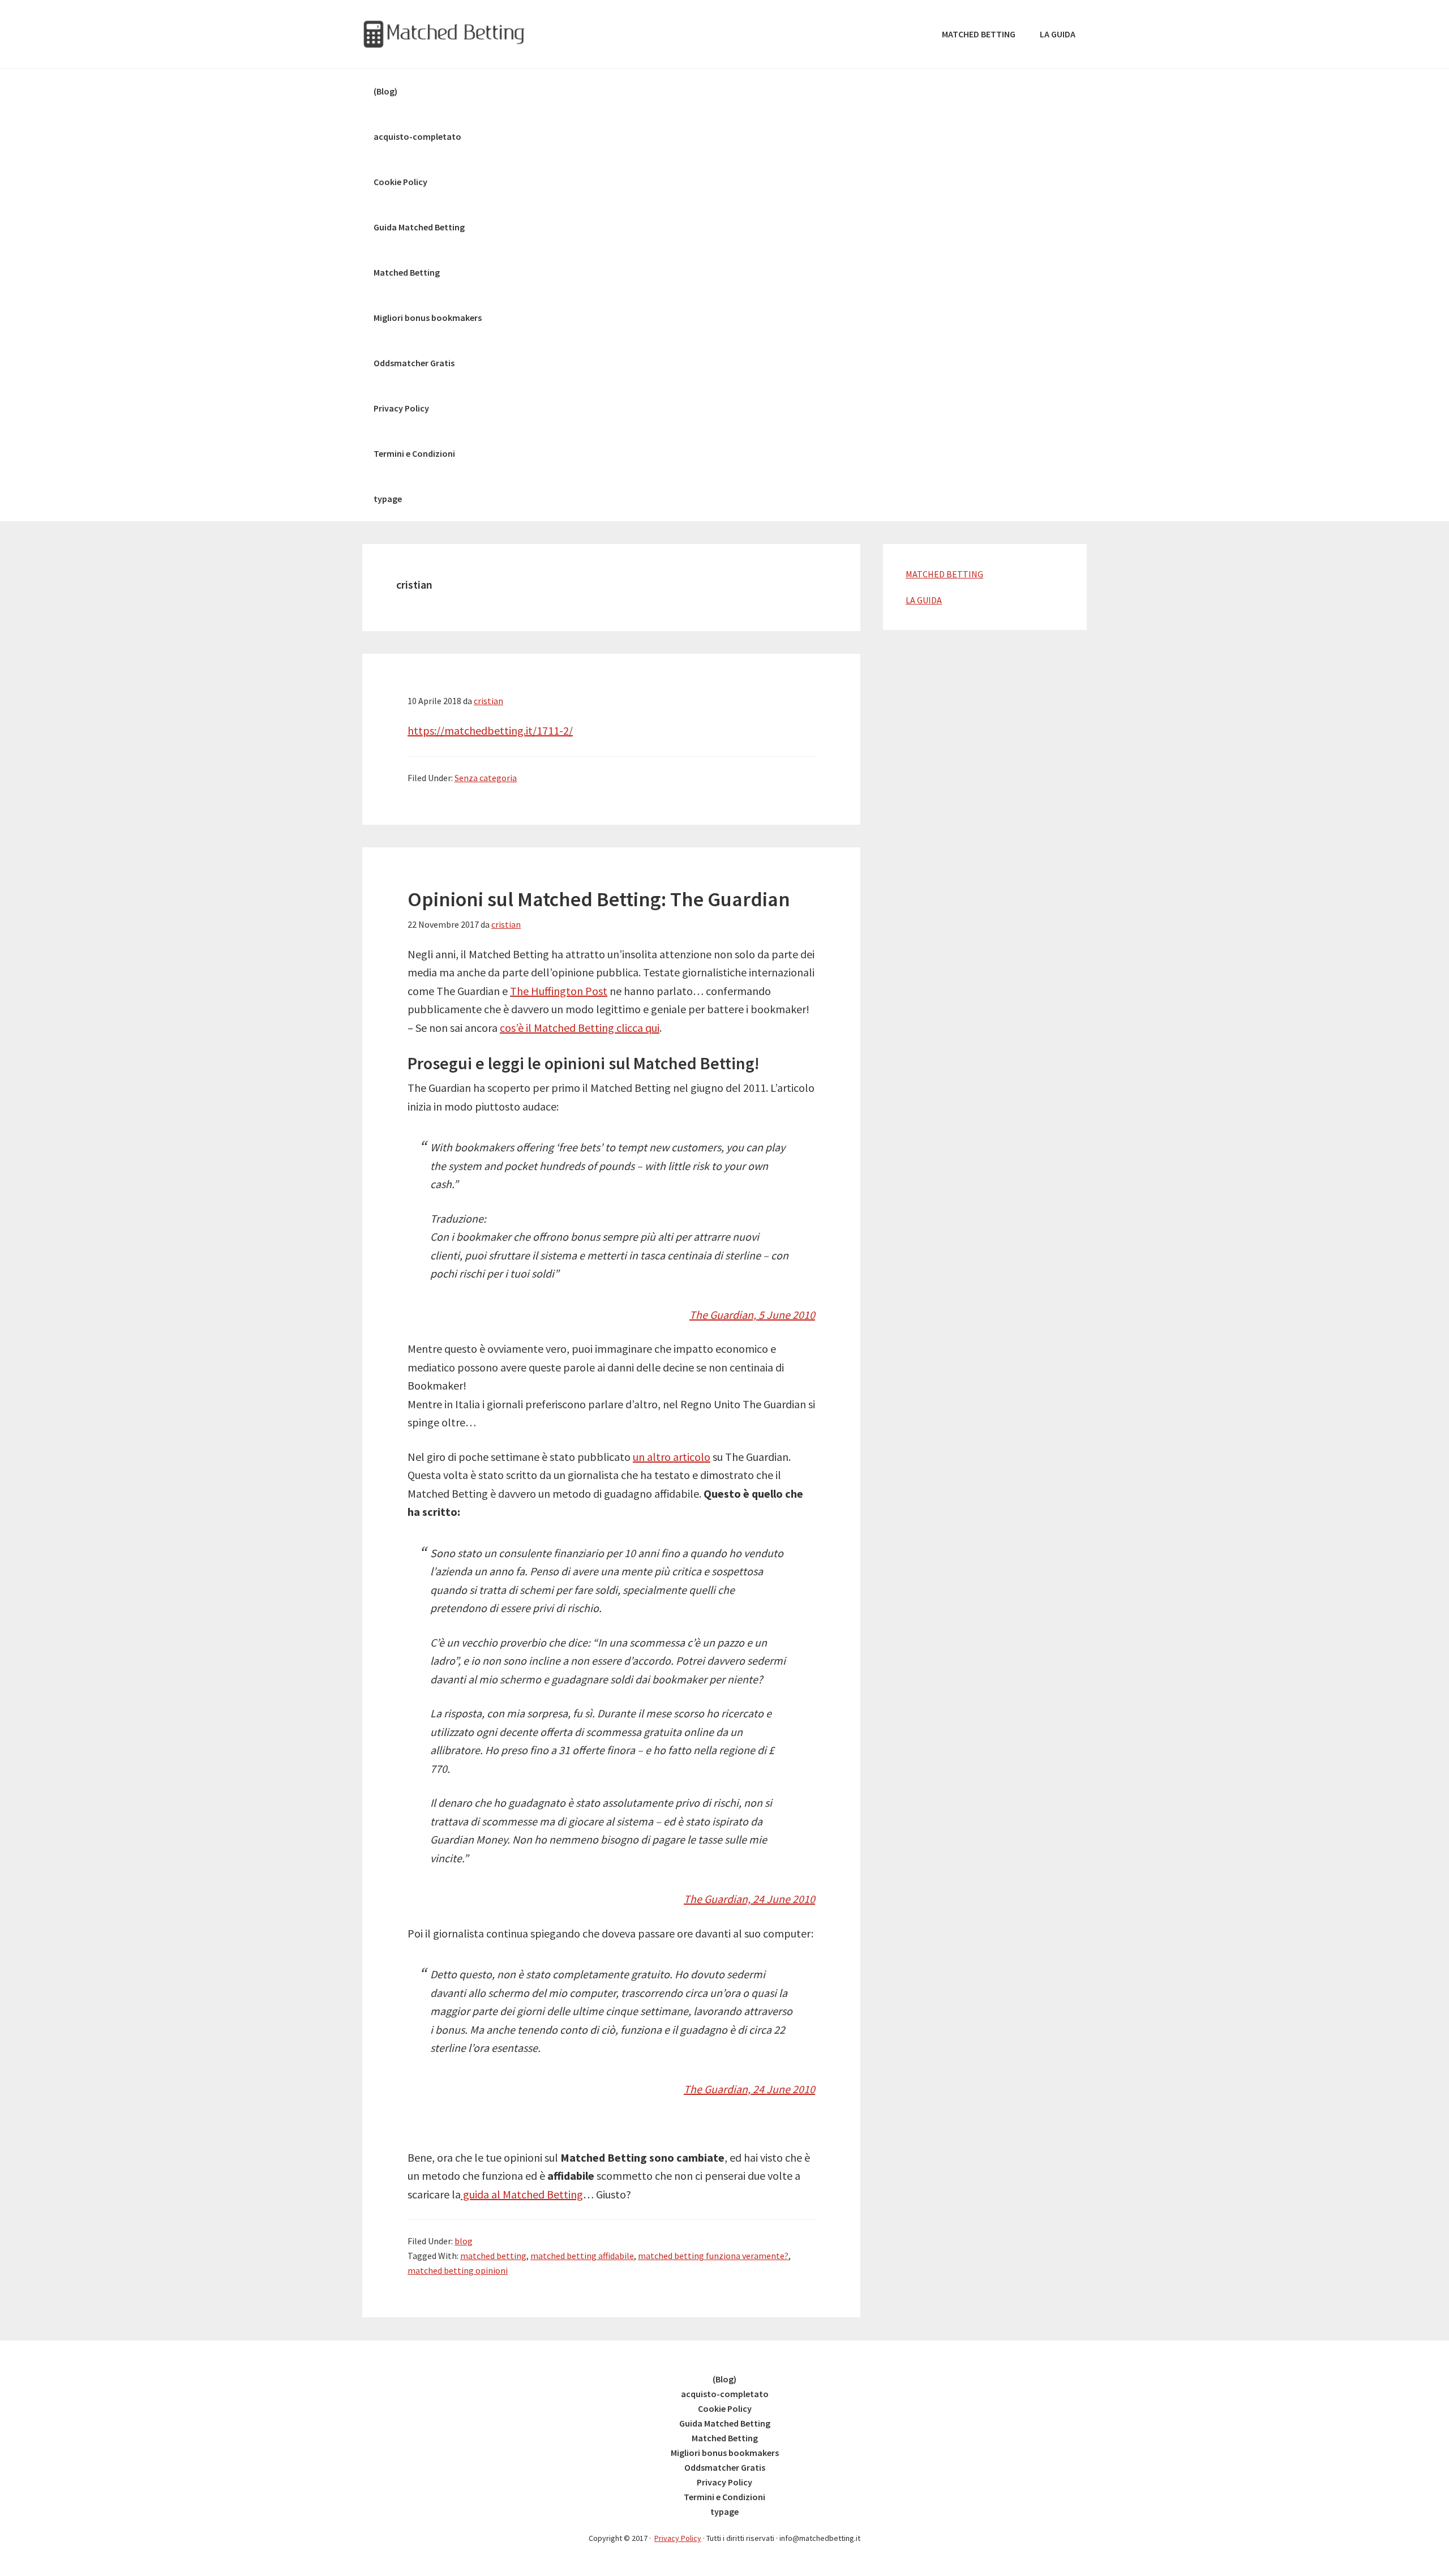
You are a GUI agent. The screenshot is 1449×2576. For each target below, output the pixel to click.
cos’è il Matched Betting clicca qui (580, 1028)
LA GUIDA (924, 600)
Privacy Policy (678, 2538)
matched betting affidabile (582, 2256)
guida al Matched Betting (522, 2194)
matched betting (493, 2256)
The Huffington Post (559, 991)
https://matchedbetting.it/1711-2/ (490, 730)
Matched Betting (447, 34)
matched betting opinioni (458, 2270)
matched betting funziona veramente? (713, 2256)
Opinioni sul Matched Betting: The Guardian (599, 899)
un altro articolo (672, 1457)
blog (464, 2241)
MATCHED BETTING (944, 574)
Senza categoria (486, 778)
